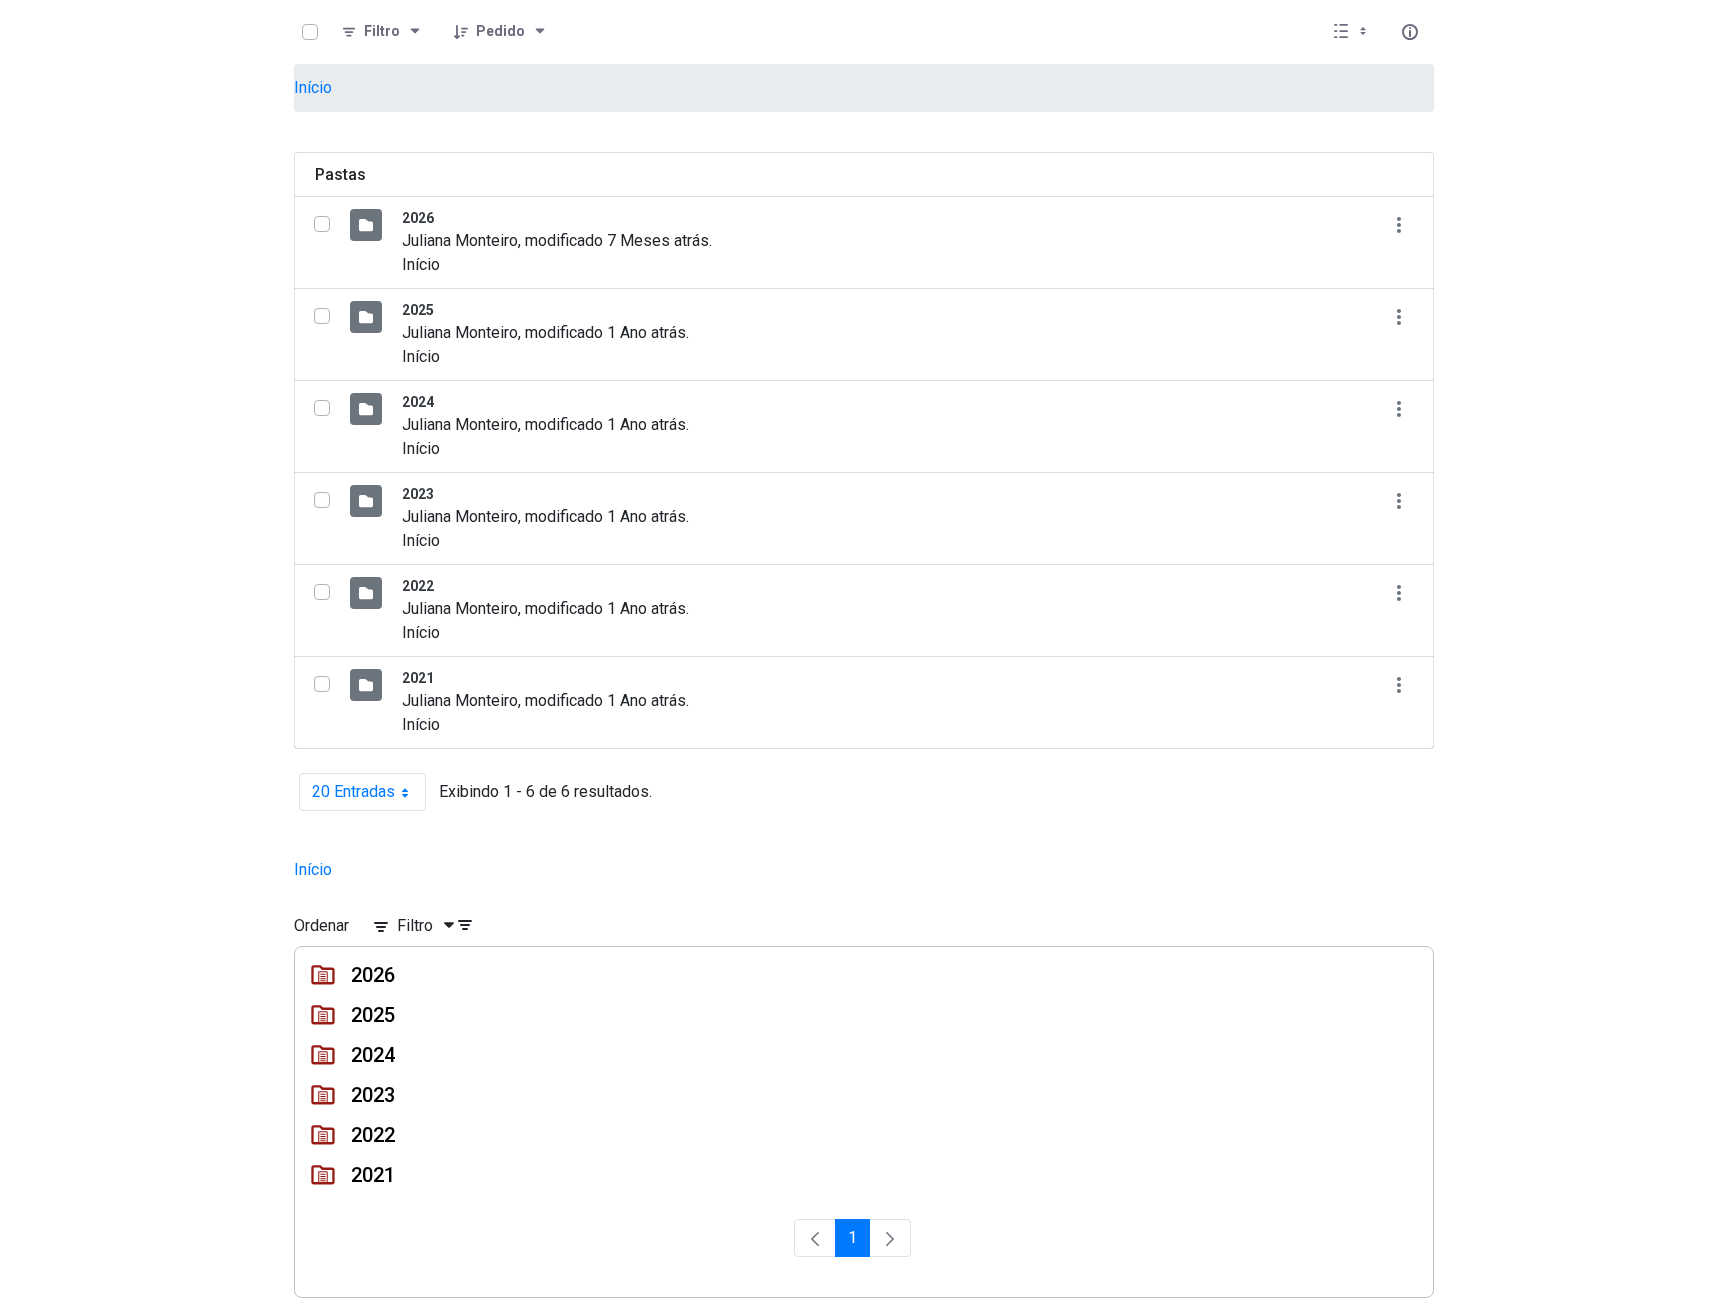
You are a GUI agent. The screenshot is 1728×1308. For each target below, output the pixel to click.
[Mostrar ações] (1398, 224)
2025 (418, 310)
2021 (418, 678)
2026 (418, 218)
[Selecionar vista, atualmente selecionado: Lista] (1352, 32)
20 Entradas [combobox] (369, 796)
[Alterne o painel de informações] (1410, 32)
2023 (418, 494)
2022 (418, 586)
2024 (418, 402)
